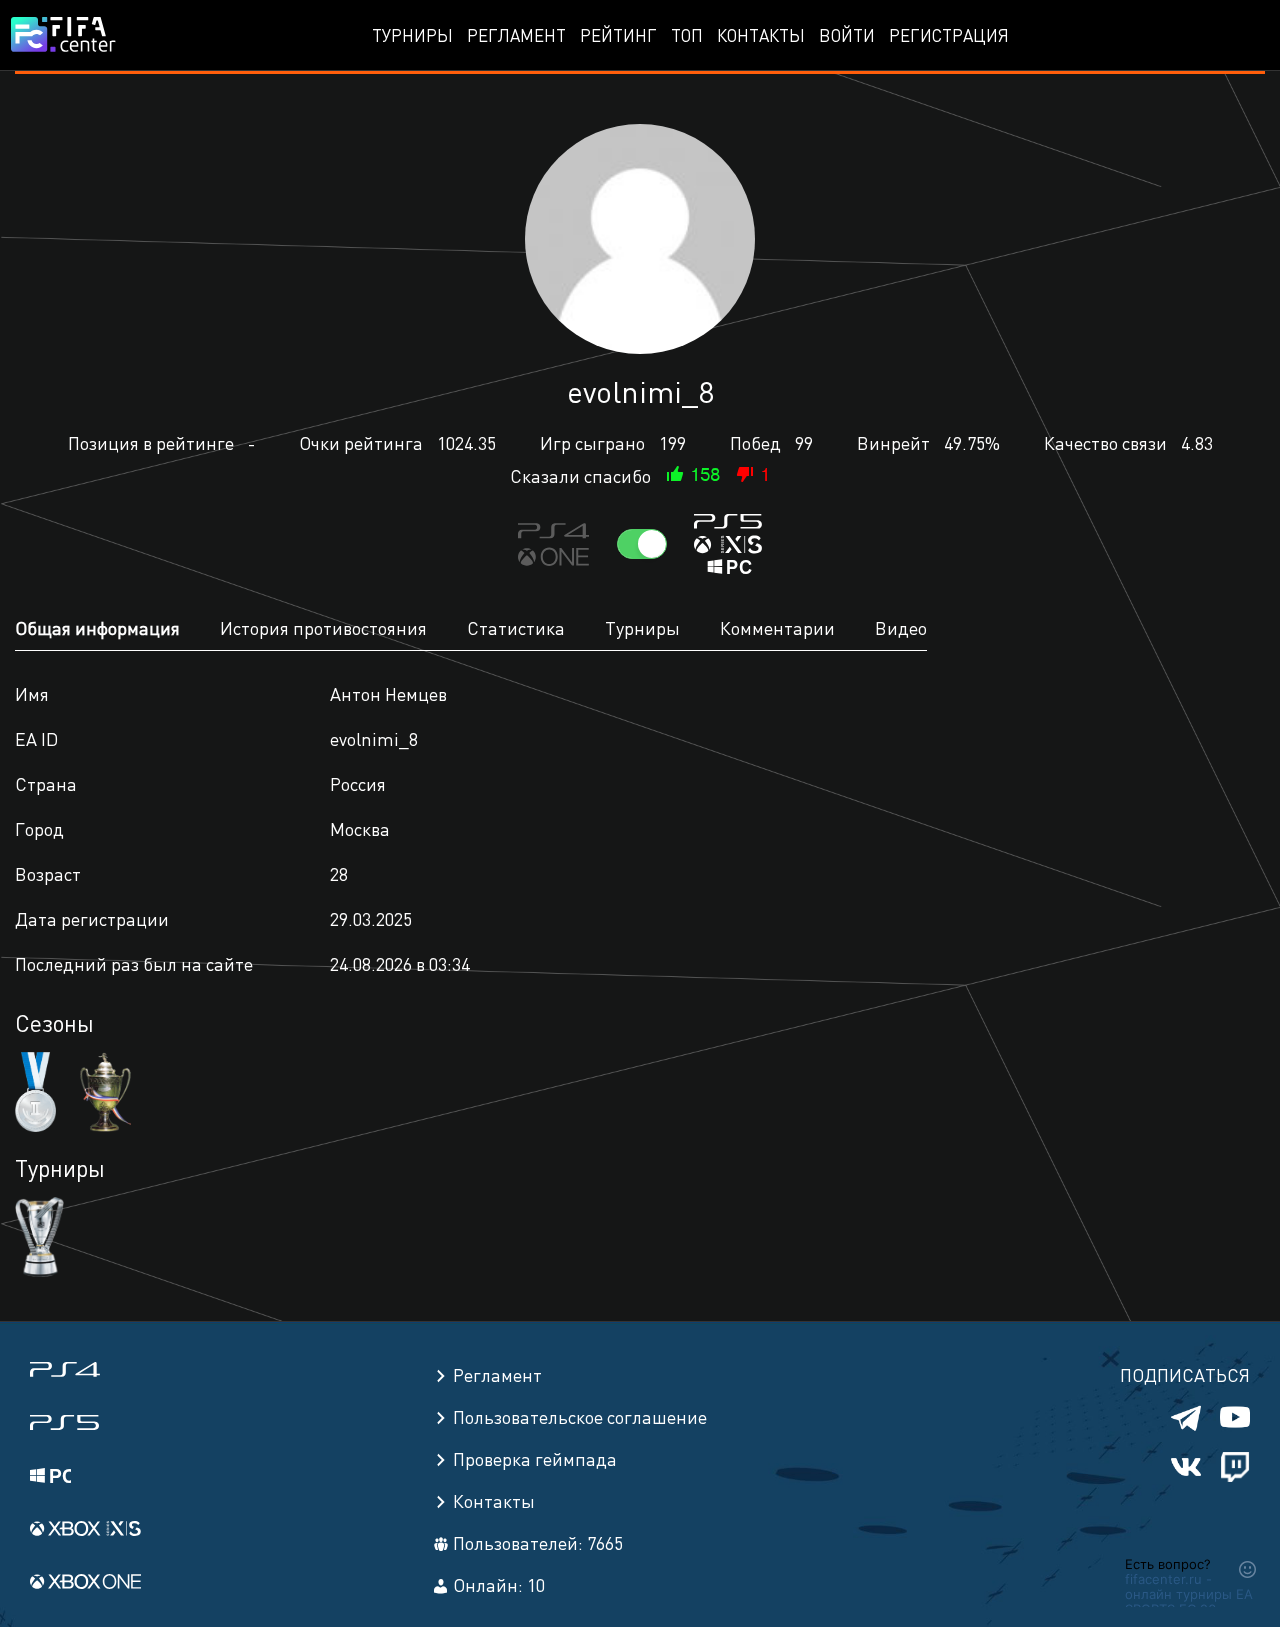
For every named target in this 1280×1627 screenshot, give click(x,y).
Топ (687, 35)
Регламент (516, 35)
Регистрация (949, 35)
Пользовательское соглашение (580, 1416)
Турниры (412, 35)
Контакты (761, 35)
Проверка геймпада (535, 1458)
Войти (847, 35)
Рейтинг (618, 35)
